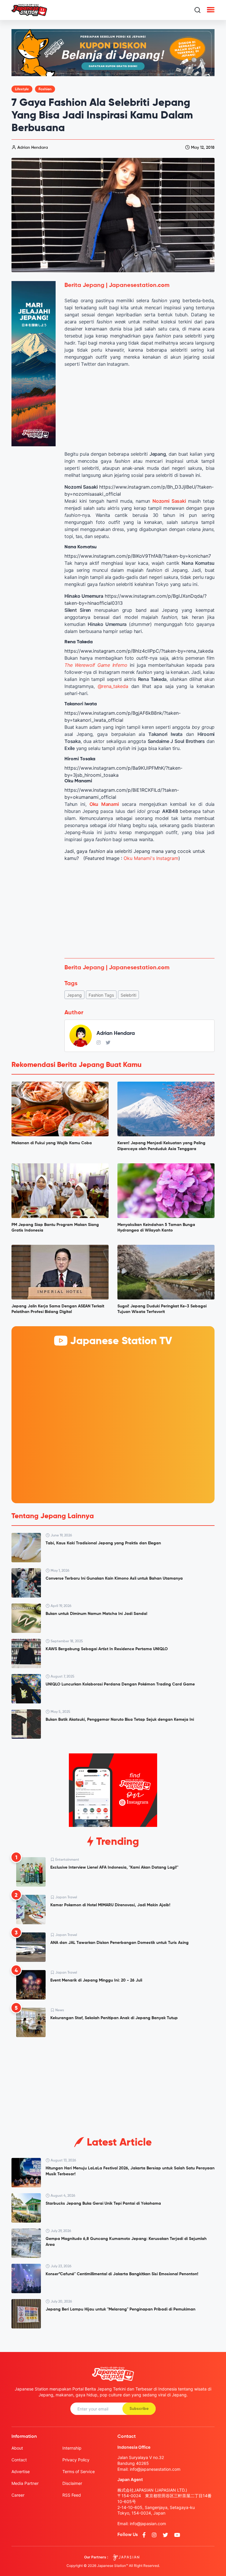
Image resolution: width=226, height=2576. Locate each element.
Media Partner (25, 2483)
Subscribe (139, 2409)
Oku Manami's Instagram (151, 858)
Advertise (21, 2471)
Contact (19, 2460)
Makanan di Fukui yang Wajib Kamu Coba (52, 1143)
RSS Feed (72, 2495)
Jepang (74, 995)
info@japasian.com (148, 2524)
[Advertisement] (139, 910)
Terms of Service (79, 2471)
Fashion (45, 89)
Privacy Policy (76, 2460)
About (17, 2448)
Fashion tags (101, 995)
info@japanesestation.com (155, 2469)
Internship (72, 2448)
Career (18, 2495)
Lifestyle (22, 89)
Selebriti (128, 995)
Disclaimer (72, 2483)
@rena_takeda (113, 686)
